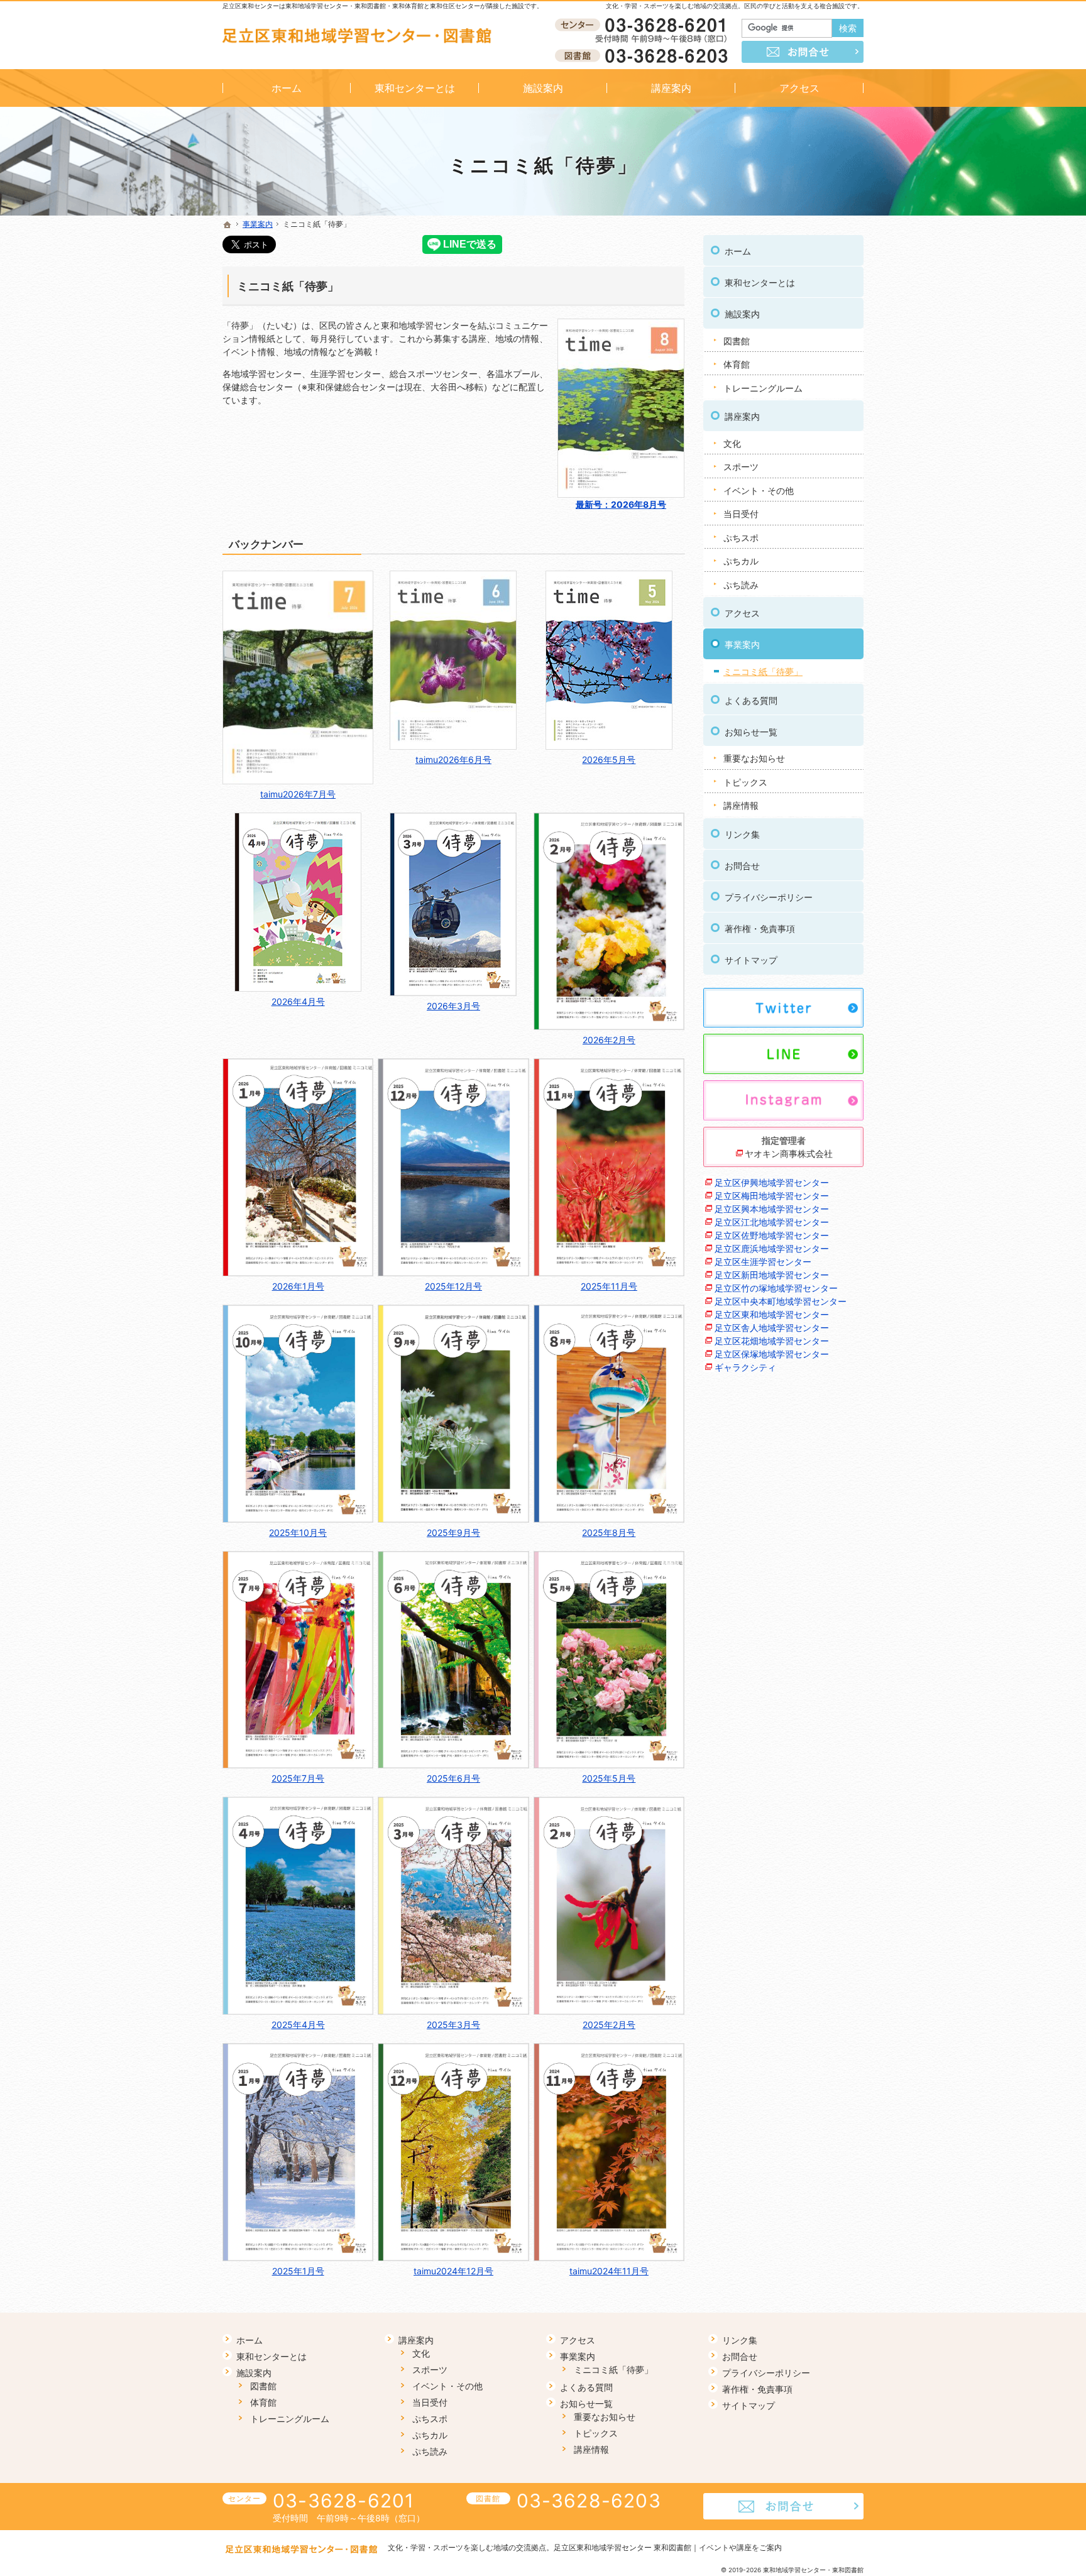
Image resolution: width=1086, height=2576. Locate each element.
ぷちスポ (741, 538)
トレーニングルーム (763, 388)
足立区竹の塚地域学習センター (776, 1288)
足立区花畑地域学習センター (772, 1341)
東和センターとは (760, 282)
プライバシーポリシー (769, 897)
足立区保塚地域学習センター (772, 1354)
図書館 (737, 341)
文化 (732, 443)
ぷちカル (741, 561)
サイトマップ (751, 960)
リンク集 (742, 834)
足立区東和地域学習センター (772, 1314)
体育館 (737, 364)
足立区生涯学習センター (763, 1262)
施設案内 (742, 314)
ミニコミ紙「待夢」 (288, 286)
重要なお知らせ (754, 758)
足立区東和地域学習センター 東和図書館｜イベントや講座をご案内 (668, 2547)
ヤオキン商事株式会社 (789, 1154)
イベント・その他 (759, 491)
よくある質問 (751, 700)
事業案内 (742, 644)
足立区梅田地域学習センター (772, 1196)
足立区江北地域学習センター (772, 1222)
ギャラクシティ (745, 1367)
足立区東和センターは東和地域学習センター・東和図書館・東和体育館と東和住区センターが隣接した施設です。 (383, 6)
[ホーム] (228, 225)
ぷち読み (741, 585)
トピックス (745, 782)
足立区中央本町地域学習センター (781, 1301)
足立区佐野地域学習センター (772, 1235)
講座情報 (741, 805)
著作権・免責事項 (760, 929)
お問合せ (742, 866)
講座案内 (742, 416)
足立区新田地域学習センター (772, 1275)
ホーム (738, 251)
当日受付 (741, 514)
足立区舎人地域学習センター (772, 1328)
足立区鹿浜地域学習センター (772, 1248)
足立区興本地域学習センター (772, 1209)
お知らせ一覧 (751, 732)
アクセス (742, 613)
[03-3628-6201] (644, 26)
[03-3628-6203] (644, 55)
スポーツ (741, 467)
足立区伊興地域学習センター (772, 1182)
